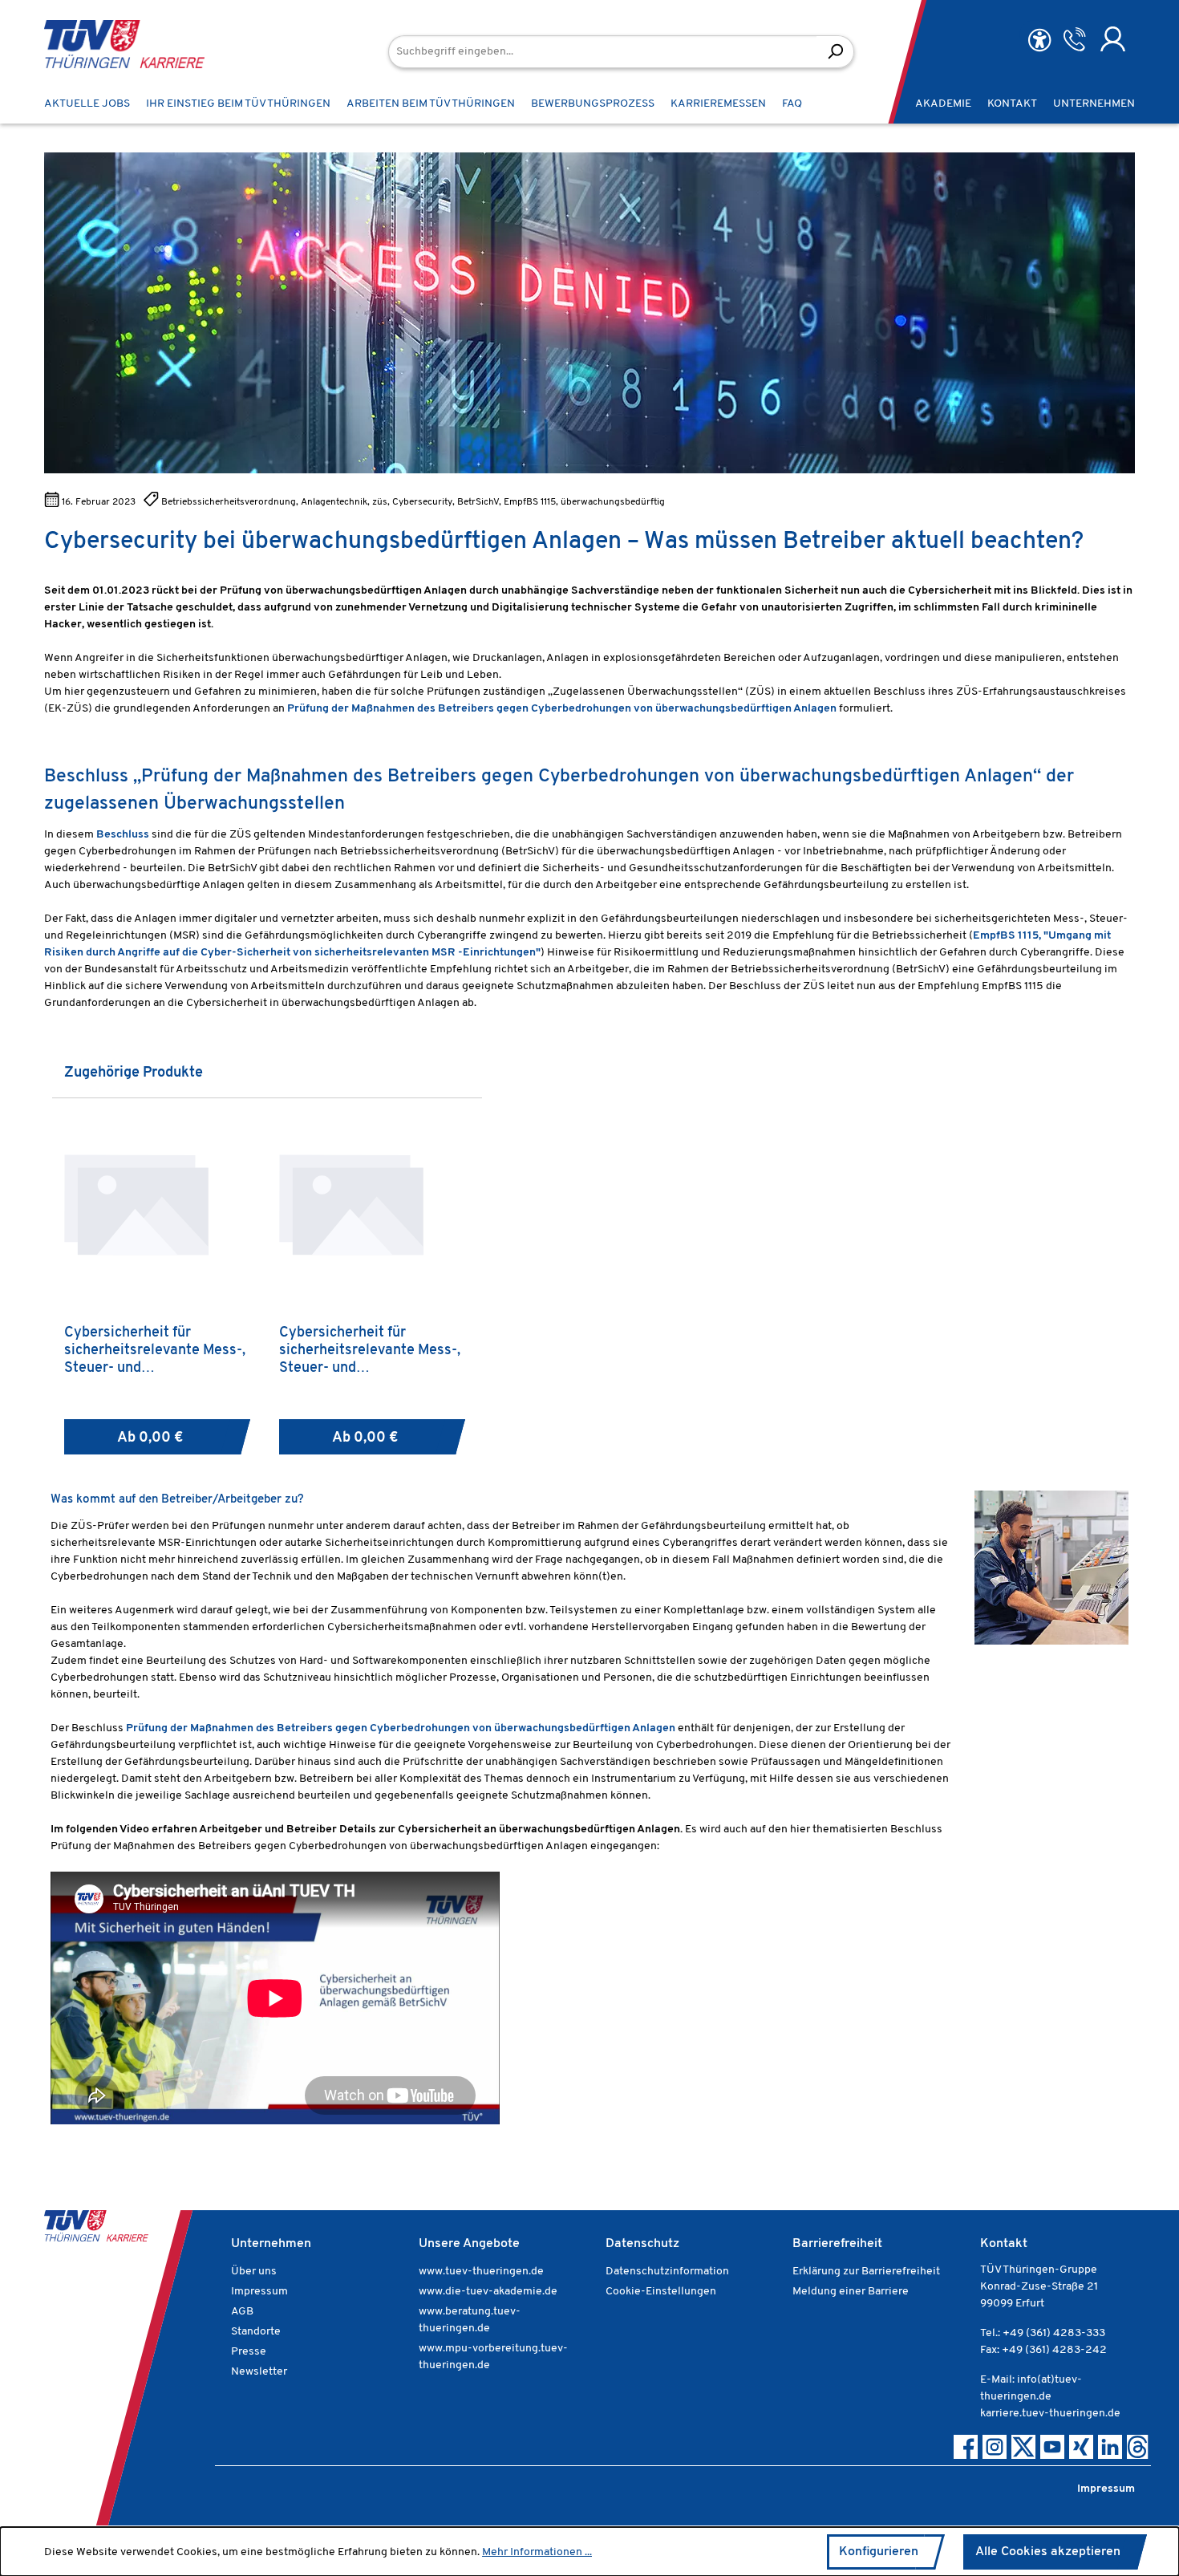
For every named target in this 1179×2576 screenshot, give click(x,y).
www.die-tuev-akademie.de (488, 2292)
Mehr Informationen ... (537, 2552)
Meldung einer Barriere (851, 2292)
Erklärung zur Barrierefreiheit (866, 2272)
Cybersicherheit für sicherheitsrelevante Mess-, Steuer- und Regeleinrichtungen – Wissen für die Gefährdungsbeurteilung (158, 1351)
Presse (249, 2352)
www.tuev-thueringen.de (481, 2272)
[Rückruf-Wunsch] (1074, 39)
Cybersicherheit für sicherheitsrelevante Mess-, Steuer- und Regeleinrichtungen (370, 1351)
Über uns (254, 2272)
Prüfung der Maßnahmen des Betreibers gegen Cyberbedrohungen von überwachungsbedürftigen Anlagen (401, 1728)
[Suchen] (835, 52)
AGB (242, 2312)
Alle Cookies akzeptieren (1048, 2552)
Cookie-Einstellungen (661, 2292)
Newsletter (259, 2372)
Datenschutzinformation (667, 2272)
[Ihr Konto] (1113, 39)
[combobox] (603, 52)
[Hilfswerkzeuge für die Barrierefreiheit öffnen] (1039, 41)
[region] (589, 1259)
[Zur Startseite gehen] (100, 44)
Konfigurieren (879, 2552)
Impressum (259, 2292)
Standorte (256, 2332)
